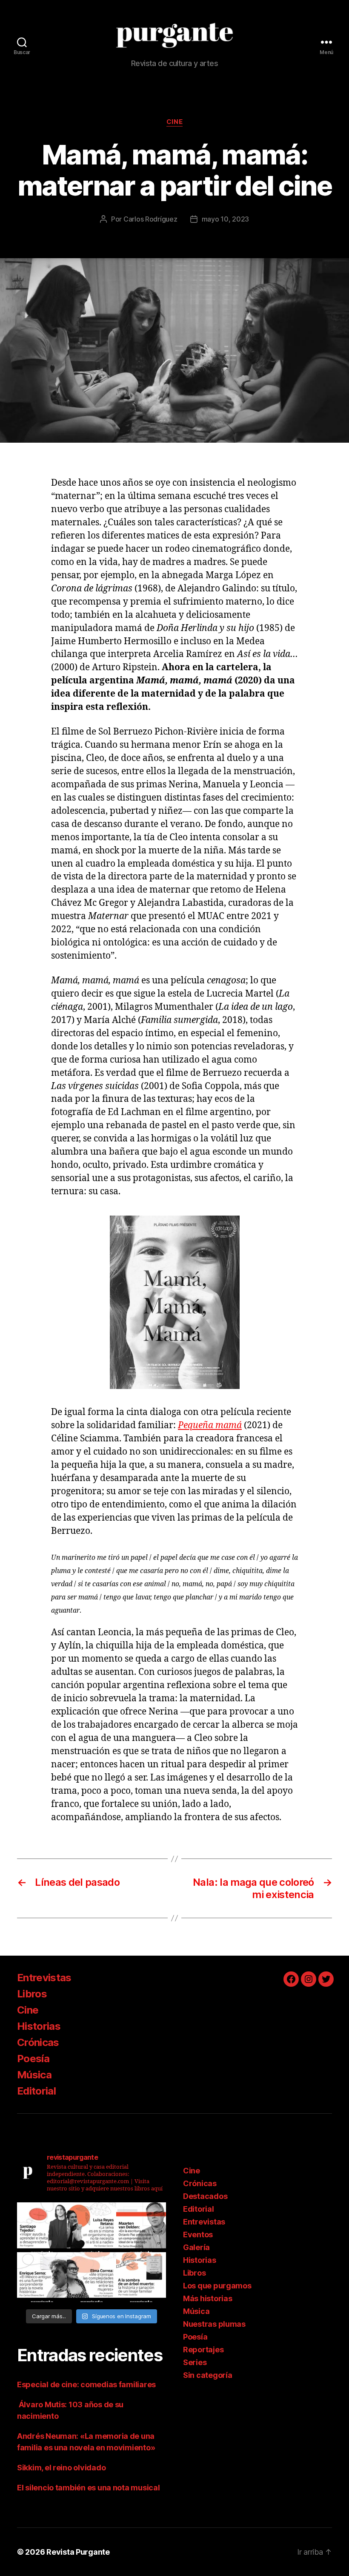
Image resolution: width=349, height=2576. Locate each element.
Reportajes (203, 2350)
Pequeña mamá (210, 1425)
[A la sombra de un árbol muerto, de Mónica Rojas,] (141, 2277)
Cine (174, 122)
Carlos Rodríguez (150, 219)
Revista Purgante (78, 2552)
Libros (32, 1994)
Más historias (208, 2298)
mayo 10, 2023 (226, 219)
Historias (39, 2026)
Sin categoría (208, 2375)
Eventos (198, 2235)
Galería (196, 2247)
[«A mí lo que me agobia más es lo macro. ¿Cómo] (92, 2227)
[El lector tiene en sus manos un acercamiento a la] (141, 2227)
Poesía (33, 2059)
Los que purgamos (217, 2286)
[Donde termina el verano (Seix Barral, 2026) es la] (92, 2277)
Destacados (205, 2196)
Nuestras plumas (214, 2324)
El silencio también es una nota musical (88, 2488)
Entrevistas (44, 1978)
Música (34, 2075)
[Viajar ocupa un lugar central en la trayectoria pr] (42, 2227)
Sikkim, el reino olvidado (61, 2468)
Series (195, 2362)
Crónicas (38, 2042)
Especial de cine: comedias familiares (86, 2384)
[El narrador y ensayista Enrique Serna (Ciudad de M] (42, 2277)
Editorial (36, 2091)
